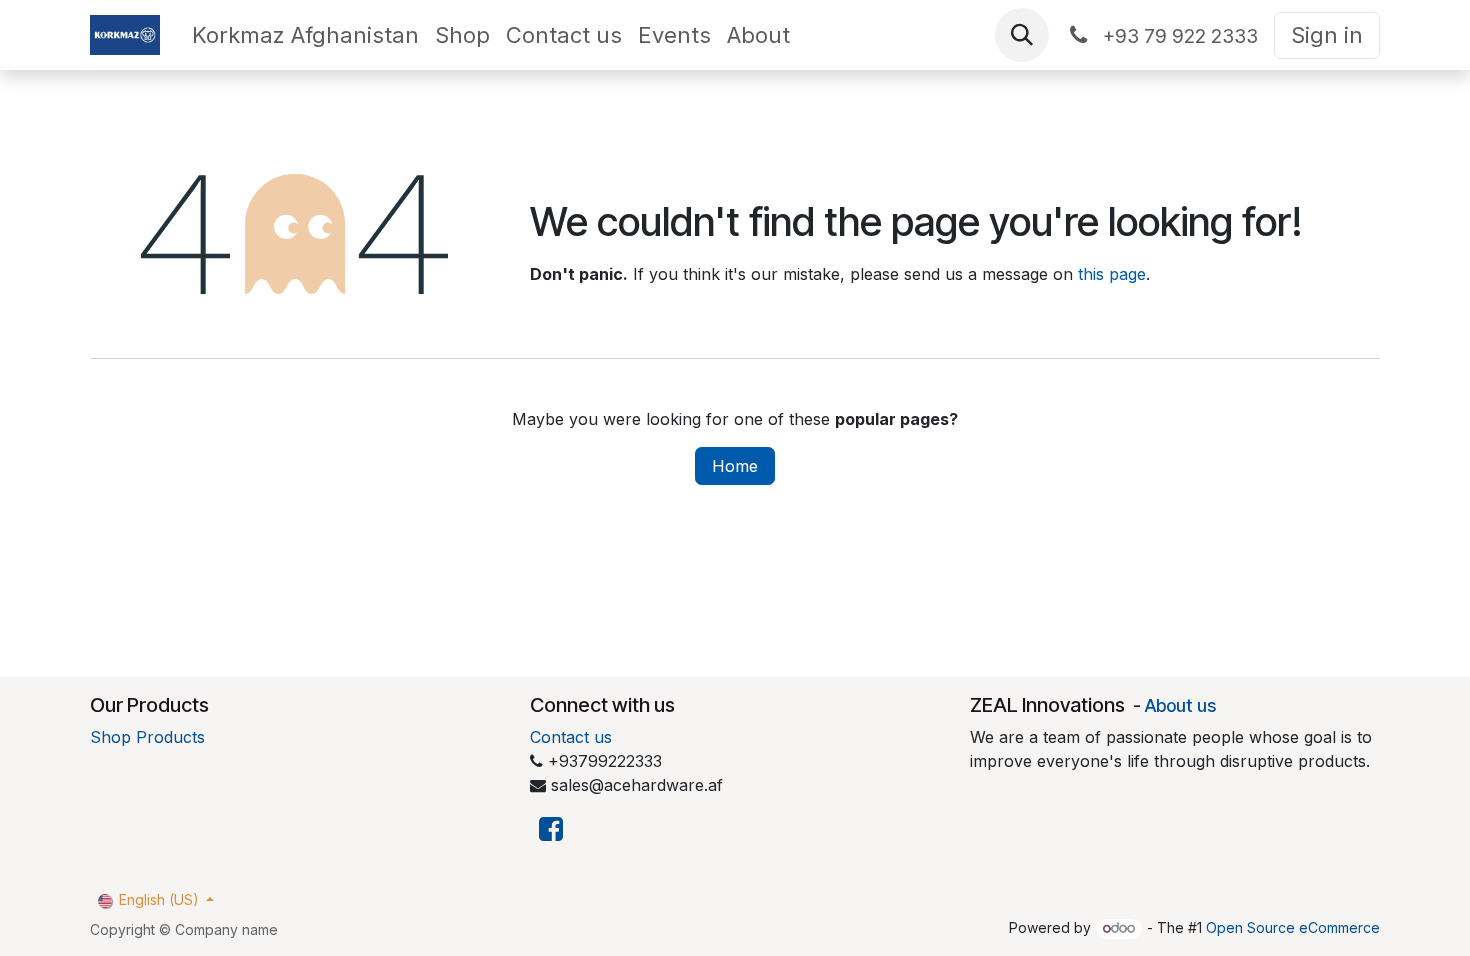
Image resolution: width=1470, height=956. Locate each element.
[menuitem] (305, 35)
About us (1180, 705)
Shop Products (147, 737)
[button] (1022, 35)
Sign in (1327, 35)
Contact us (571, 737)
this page (1112, 274)
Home (735, 466)
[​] (551, 829)
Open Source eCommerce (1293, 927)
